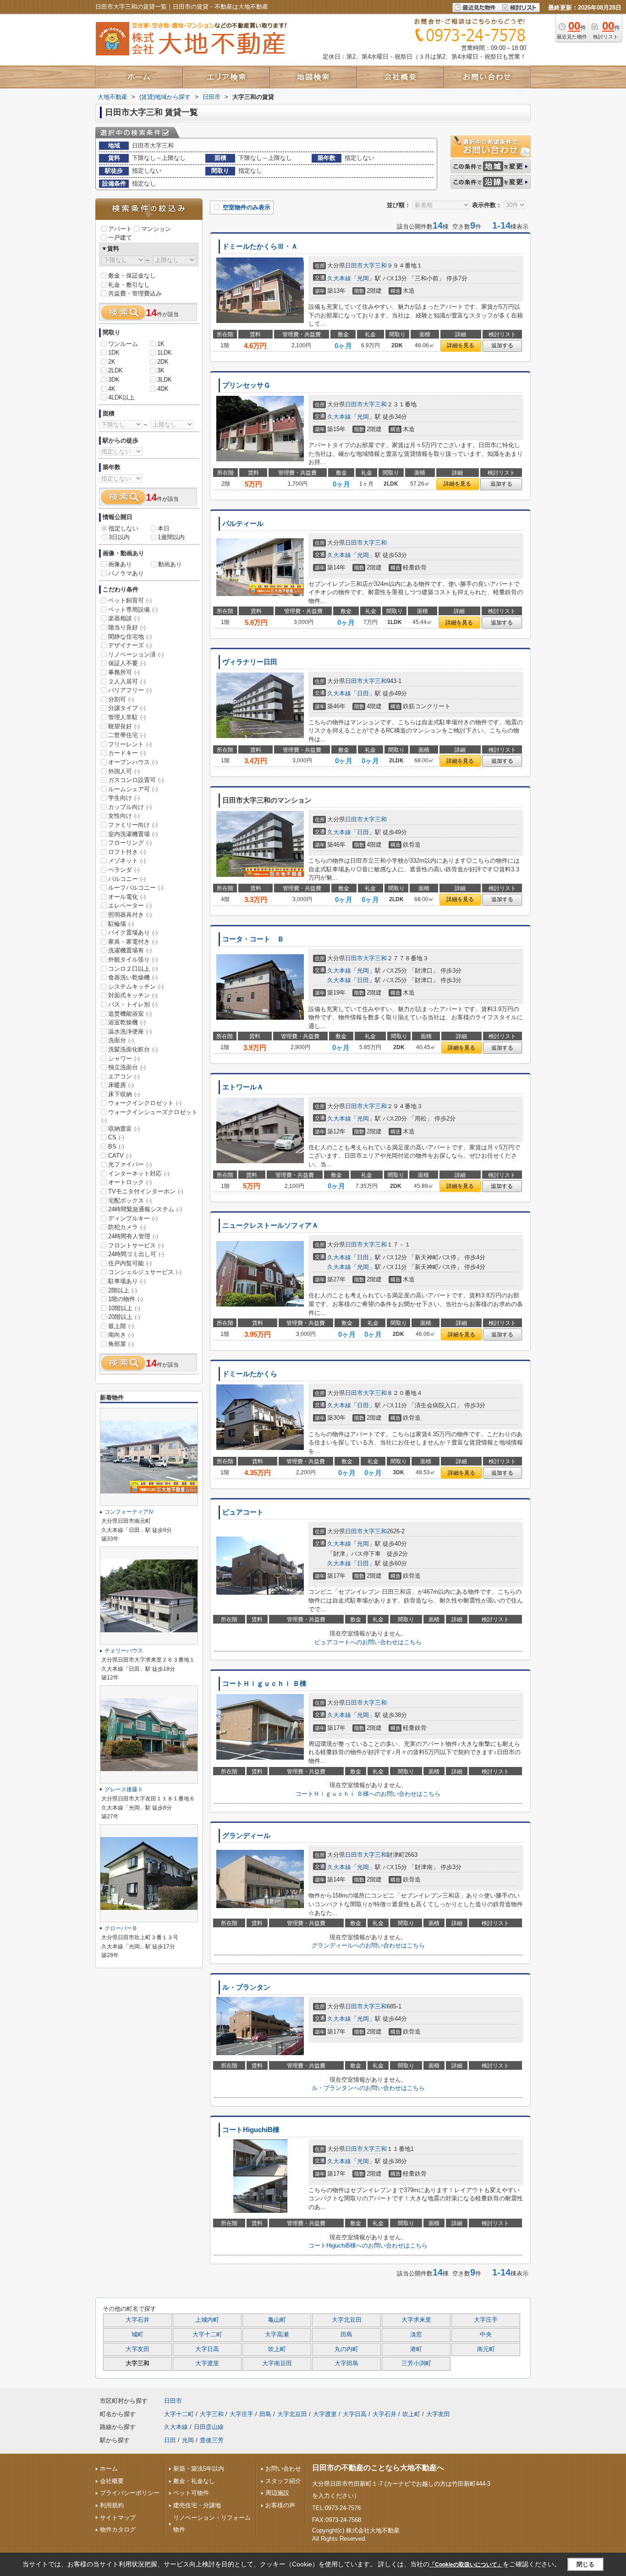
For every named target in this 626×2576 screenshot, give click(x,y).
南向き (121, 1335)
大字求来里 (416, 2320)
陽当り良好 (127, 627)
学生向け (124, 798)
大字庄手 (486, 2320)
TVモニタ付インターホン (146, 1191)
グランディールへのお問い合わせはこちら (368, 1945)
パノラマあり (126, 573)
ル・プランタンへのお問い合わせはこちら (368, 2088)
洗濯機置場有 (130, 950)
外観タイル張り (133, 960)
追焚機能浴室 (130, 1014)
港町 (416, 2349)
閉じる (585, 2564)
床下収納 (124, 1094)
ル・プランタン (246, 1987)
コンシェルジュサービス (145, 1272)
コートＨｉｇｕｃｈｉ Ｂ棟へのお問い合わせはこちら (368, 1794)
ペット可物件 (191, 2493)
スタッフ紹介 (283, 2481)
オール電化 (127, 897)
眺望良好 (124, 726)
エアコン (124, 1076)
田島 (346, 2335)
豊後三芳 (212, 2440)
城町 (137, 2335)
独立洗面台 (127, 1067)
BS (116, 1146)
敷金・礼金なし (194, 2481)
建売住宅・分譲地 (197, 2505)
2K (112, 362)
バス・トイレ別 (133, 1004)
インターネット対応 (139, 1173)
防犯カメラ (127, 1227)
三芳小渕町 (416, 2363)
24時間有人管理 (133, 1236)
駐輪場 (121, 924)
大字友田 (137, 2349)
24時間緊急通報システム (145, 1209)
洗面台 (121, 1040)
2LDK (115, 370)
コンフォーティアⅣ (129, 1512)
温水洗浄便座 (130, 1031)
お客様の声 (280, 2505)
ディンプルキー (133, 1218)
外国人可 (124, 771)
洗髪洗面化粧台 (133, 1049)
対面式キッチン (133, 995)
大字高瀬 (277, 2335)
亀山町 (277, 2320)
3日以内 (119, 537)
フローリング (130, 843)
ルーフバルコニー (136, 888)
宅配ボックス (130, 1200)
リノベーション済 (136, 654)
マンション (156, 229)
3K (161, 370)
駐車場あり (127, 1281)
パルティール (243, 524)
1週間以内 (171, 537)
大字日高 (207, 2349)
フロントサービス (136, 1245)
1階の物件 (126, 1299)
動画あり (170, 564)
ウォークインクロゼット (145, 1103)
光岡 (363, 278)
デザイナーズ (130, 645)
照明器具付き (130, 915)
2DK (163, 362)
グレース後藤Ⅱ (124, 1789)
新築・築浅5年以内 (199, 2469)
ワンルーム (123, 344)
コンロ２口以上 (133, 969)
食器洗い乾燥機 (133, 977)
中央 (486, 2335)
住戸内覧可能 (130, 1263)
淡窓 (416, 2335)
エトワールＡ (243, 1087)
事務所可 (124, 672)
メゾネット (127, 861)
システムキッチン (136, 987)
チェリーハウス (124, 1651)
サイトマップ (118, 2518)
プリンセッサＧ (246, 385)
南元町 (486, 2349)
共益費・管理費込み (135, 293)
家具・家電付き (133, 942)
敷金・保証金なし (132, 276)
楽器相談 (124, 618)
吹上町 (277, 2349)
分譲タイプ (127, 708)
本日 (164, 528)
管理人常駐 (127, 717)
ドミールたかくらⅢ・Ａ (260, 246)
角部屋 (121, 1344)
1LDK (165, 353)
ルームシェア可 (133, 789)
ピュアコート (243, 1512)
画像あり (120, 564)
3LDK (165, 380)
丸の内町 (346, 2349)
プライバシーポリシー (130, 2493)
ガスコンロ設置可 (136, 780)
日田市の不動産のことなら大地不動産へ (378, 2468)
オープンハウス (133, 762)
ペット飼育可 (130, 600)
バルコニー (127, 879)
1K (161, 344)
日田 (363, 693)
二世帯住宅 (127, 735)
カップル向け (130, 807)
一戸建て (120, 238)
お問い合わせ (283, 2469)
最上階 (121, 1326)
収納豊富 (124, 1129)
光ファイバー (130, 1164)
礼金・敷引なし (129, 285)
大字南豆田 (277, 2363)
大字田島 (346, 2363)
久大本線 (339, 278)
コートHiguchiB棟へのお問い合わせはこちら (368, 2245)
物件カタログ (118, 2530)
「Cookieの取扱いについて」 (466, 2565)
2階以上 (123, 1290)
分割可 (121, 699)
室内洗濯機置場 (133, 834)
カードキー (127, 753)
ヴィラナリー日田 (250, 662)
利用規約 (112, 2505)
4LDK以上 (121, 397)
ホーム (109, 2469)
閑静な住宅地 (130, 637)
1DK (114, 353)
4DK (163, 389)
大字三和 (375, 265)
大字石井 (137, 2320)
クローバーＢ (121, 1928)
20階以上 (124, 1317)
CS (116, 1137)
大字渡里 (207, 2363)
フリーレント (130, 744)
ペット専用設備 (133, 610)
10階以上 (124, 1308)
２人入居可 (127, 681)
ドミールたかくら (250, 1374)
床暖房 (121, 1085)
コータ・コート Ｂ (253, 939)
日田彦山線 (209, 2427)
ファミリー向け (133, 825)
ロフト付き (127, 852)
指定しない (124, 528)
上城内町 (207, 2320)
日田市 (354, 265)
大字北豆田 (347, 2320)
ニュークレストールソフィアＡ (270, 1225)
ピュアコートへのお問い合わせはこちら (368, 1642)
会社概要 (112, 2481)
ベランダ (124, 870)
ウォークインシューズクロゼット (149, 1116)
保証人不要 (127, 663)
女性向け (124, 816)
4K (112, 389)
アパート (120, 229)
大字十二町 (207, 2335)
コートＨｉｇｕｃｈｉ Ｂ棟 (264, 1684)
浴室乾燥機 (127, 1022)
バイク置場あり (133, 933)
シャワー (124, 1058)
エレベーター (130, 905)
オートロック (130, 1182)
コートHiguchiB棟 (251, 2130)
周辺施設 (277, 2493)
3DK (114, 380)
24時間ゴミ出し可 (136, 1254)
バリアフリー (130, 690)
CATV (120, 1156)
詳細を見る (461, 345)
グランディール (246, 1836)
